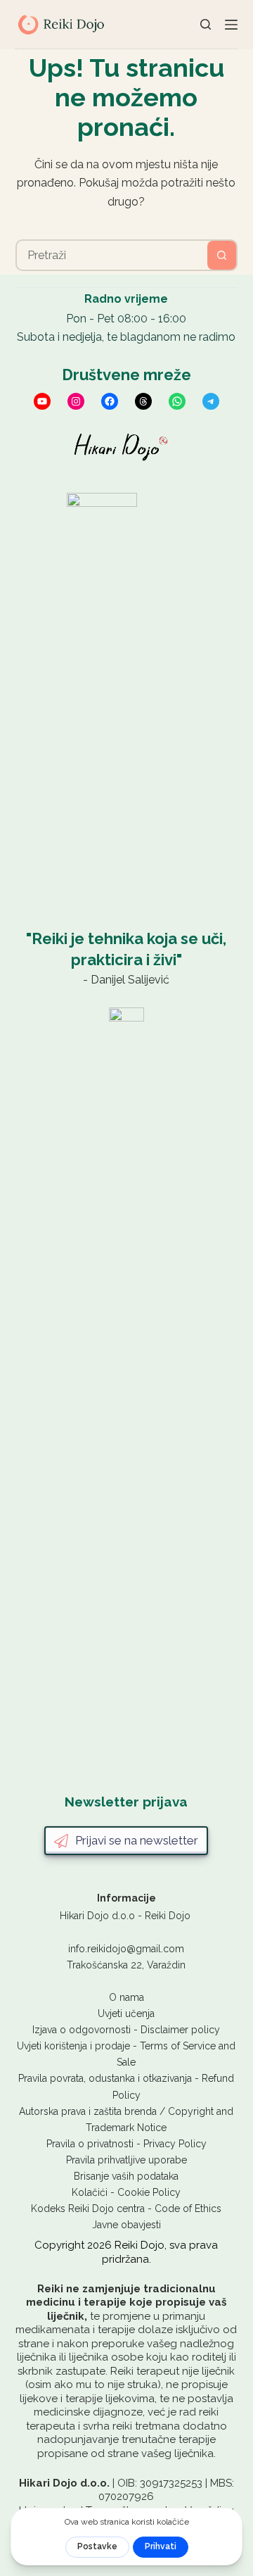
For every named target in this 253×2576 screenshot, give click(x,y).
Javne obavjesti (126, 2225)
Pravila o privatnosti (90, 2144)
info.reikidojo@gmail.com (126, 1949)
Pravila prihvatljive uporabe (126, 2160)
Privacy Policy (175, 2144)
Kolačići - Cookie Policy (126, 2192)
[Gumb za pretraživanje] (222, 255)
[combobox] (112, 255)
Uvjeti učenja (126, 2013)
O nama (126, 1997)
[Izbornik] (231, 25)
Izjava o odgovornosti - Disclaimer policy (126, 2030)
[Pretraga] (206, 24)
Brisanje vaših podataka (126, 2176)
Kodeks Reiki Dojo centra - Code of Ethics (126, 2209)
